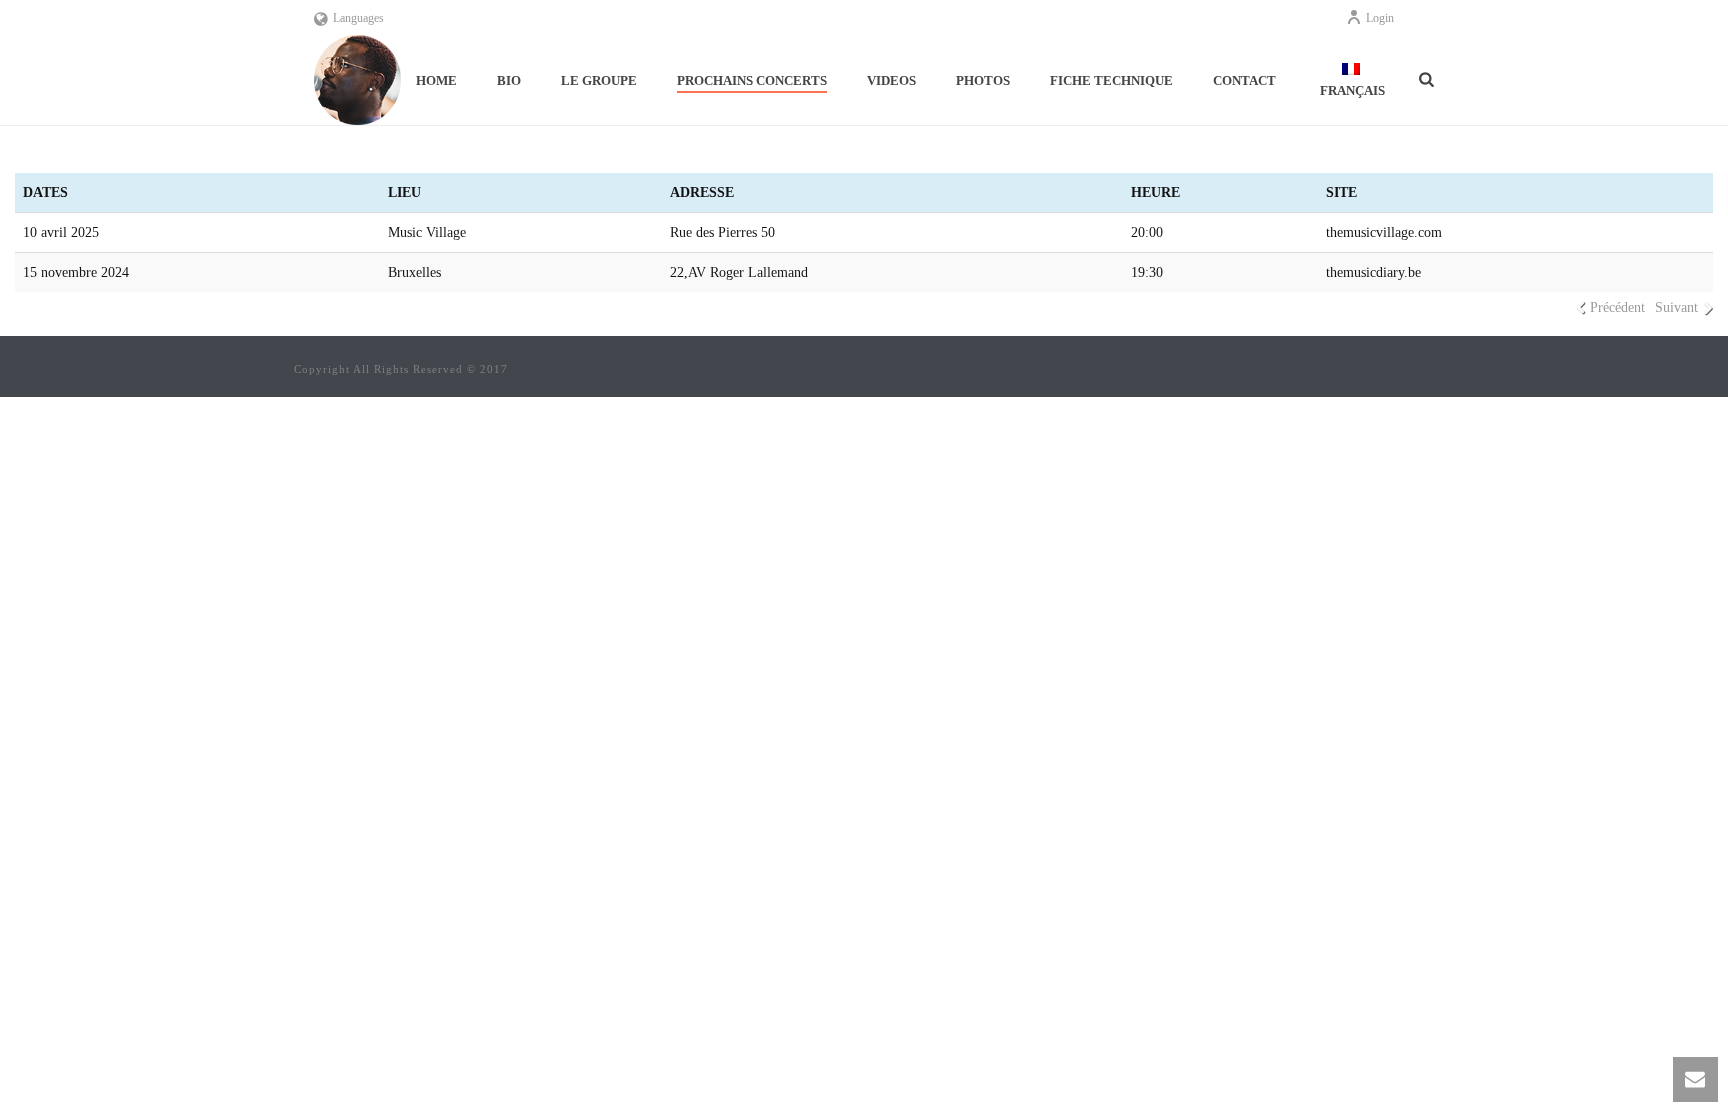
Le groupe (599, 80)
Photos (983, 80)
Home (436, 80)
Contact (1244, 80)
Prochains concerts (752, 80)
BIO (509, 80)
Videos (891, 80)
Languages (358, 18)
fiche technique (1111, 80)
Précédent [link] (1617, 307)
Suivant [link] (1676, 307)
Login (1380, 18)
